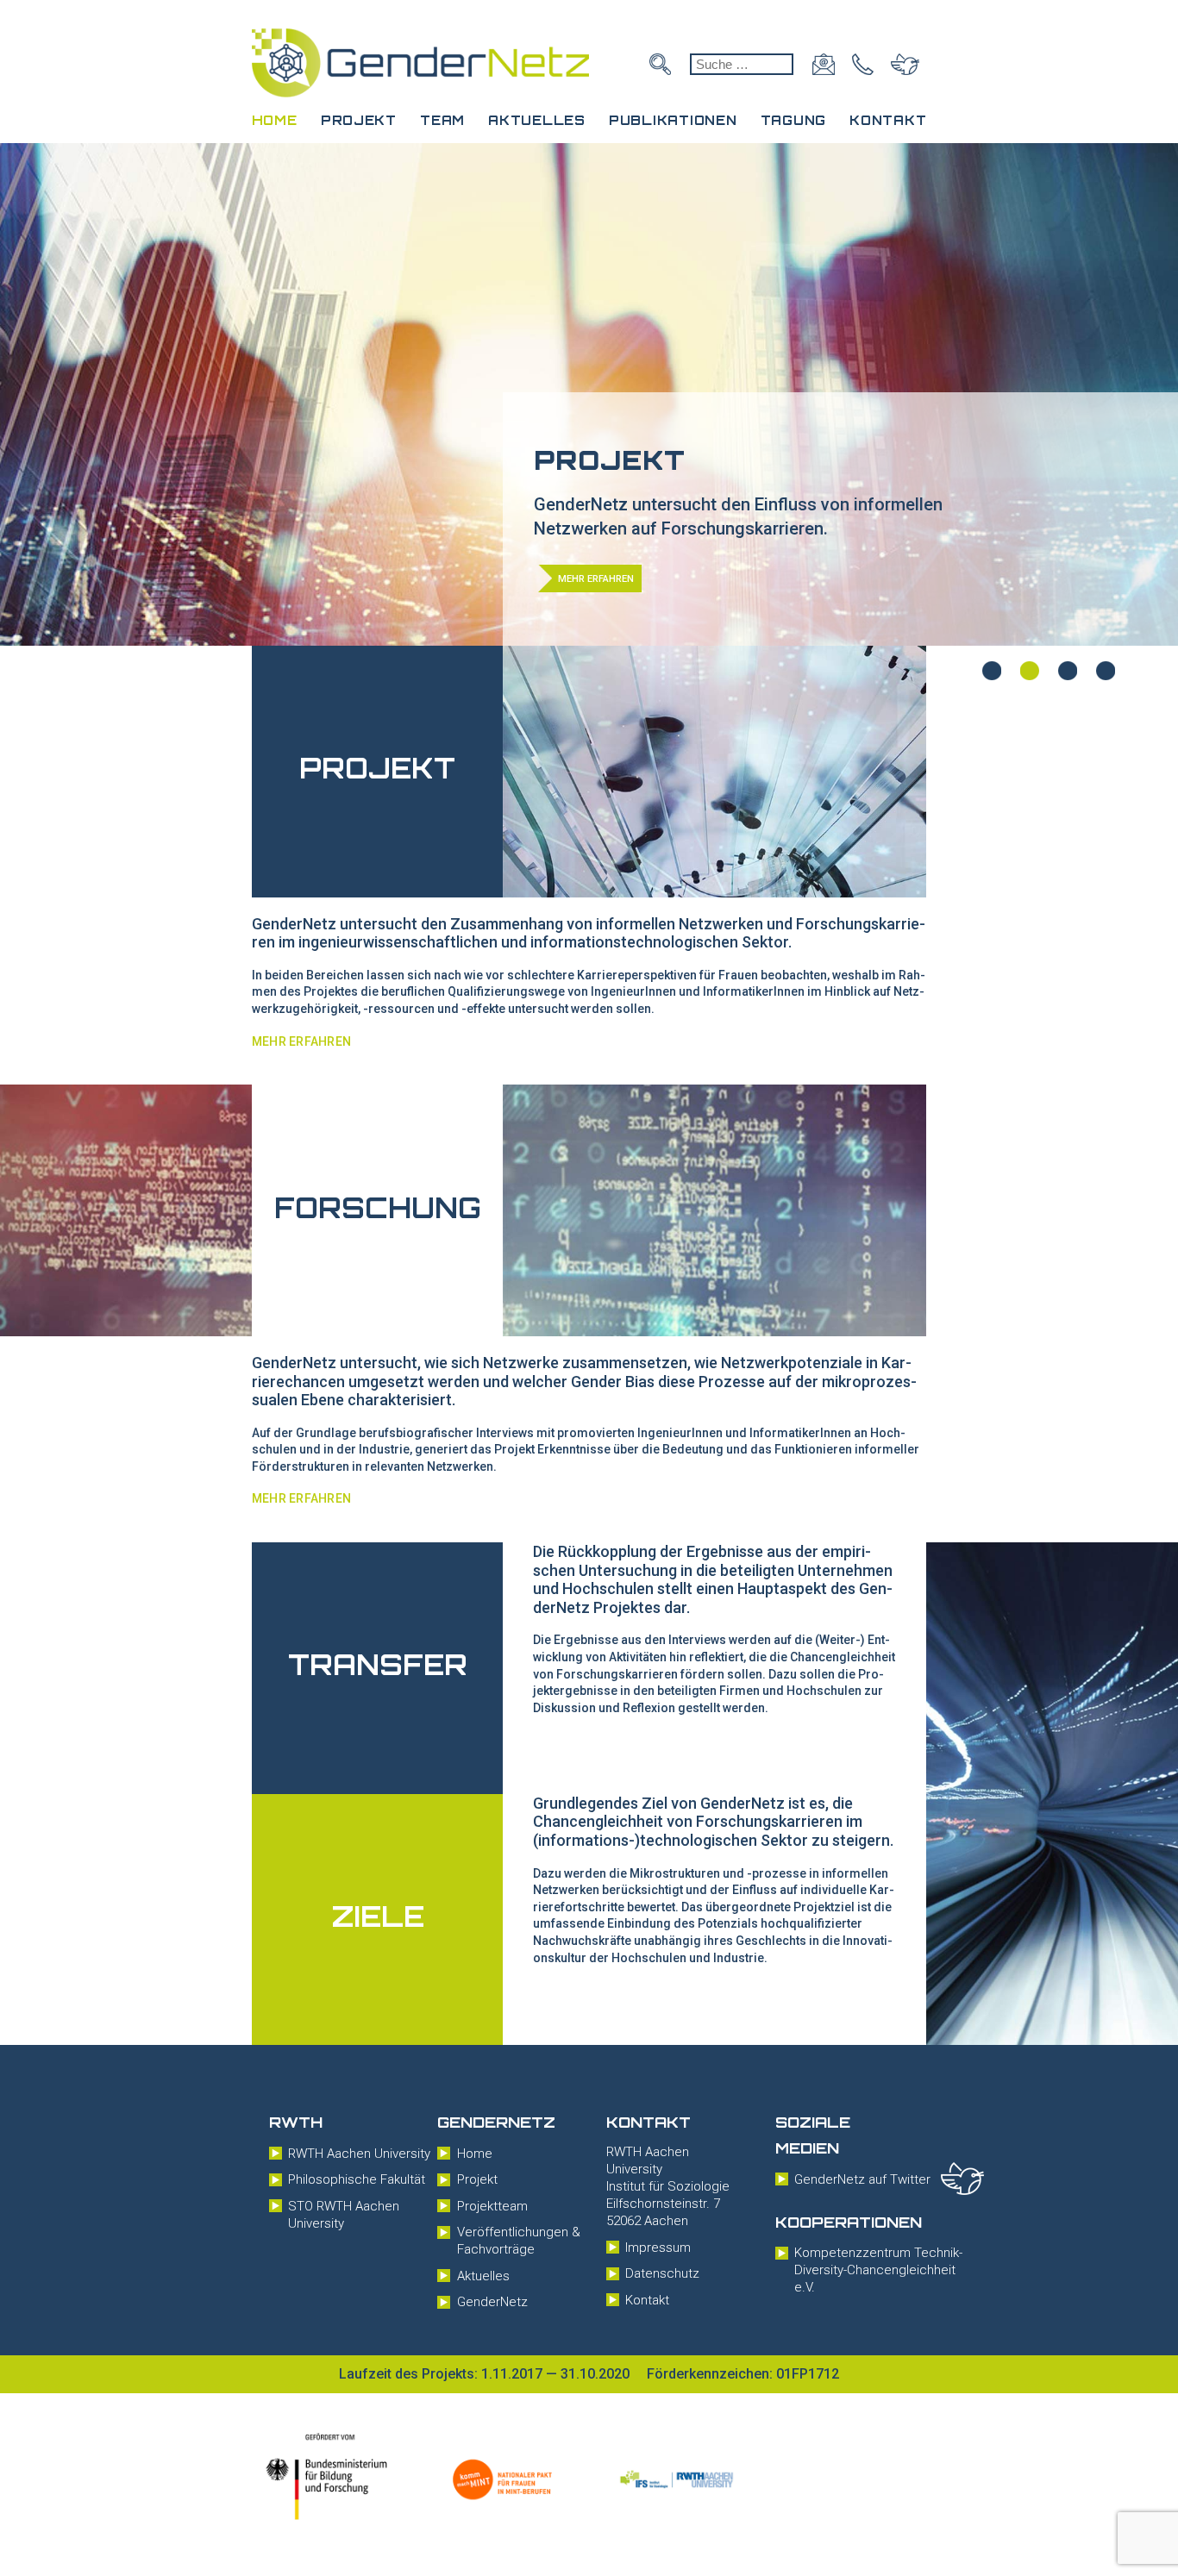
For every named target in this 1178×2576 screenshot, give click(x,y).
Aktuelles (537, 120)
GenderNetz (492, 2302)
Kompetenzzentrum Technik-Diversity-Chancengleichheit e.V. (878, 2270)
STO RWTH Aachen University (344, 2215)
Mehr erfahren (302, 1041)
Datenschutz (662, 2273)
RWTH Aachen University (359, 2154)
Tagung (793, 120)
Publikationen (673, 120)
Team (442, 120)
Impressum (658, 2248)
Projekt (359, 120)
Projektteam (492, 2206)
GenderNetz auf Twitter (862, 2179)
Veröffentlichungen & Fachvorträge (519, 2241)
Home (275, 120)
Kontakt (888, 120)
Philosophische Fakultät (357, 2179)
